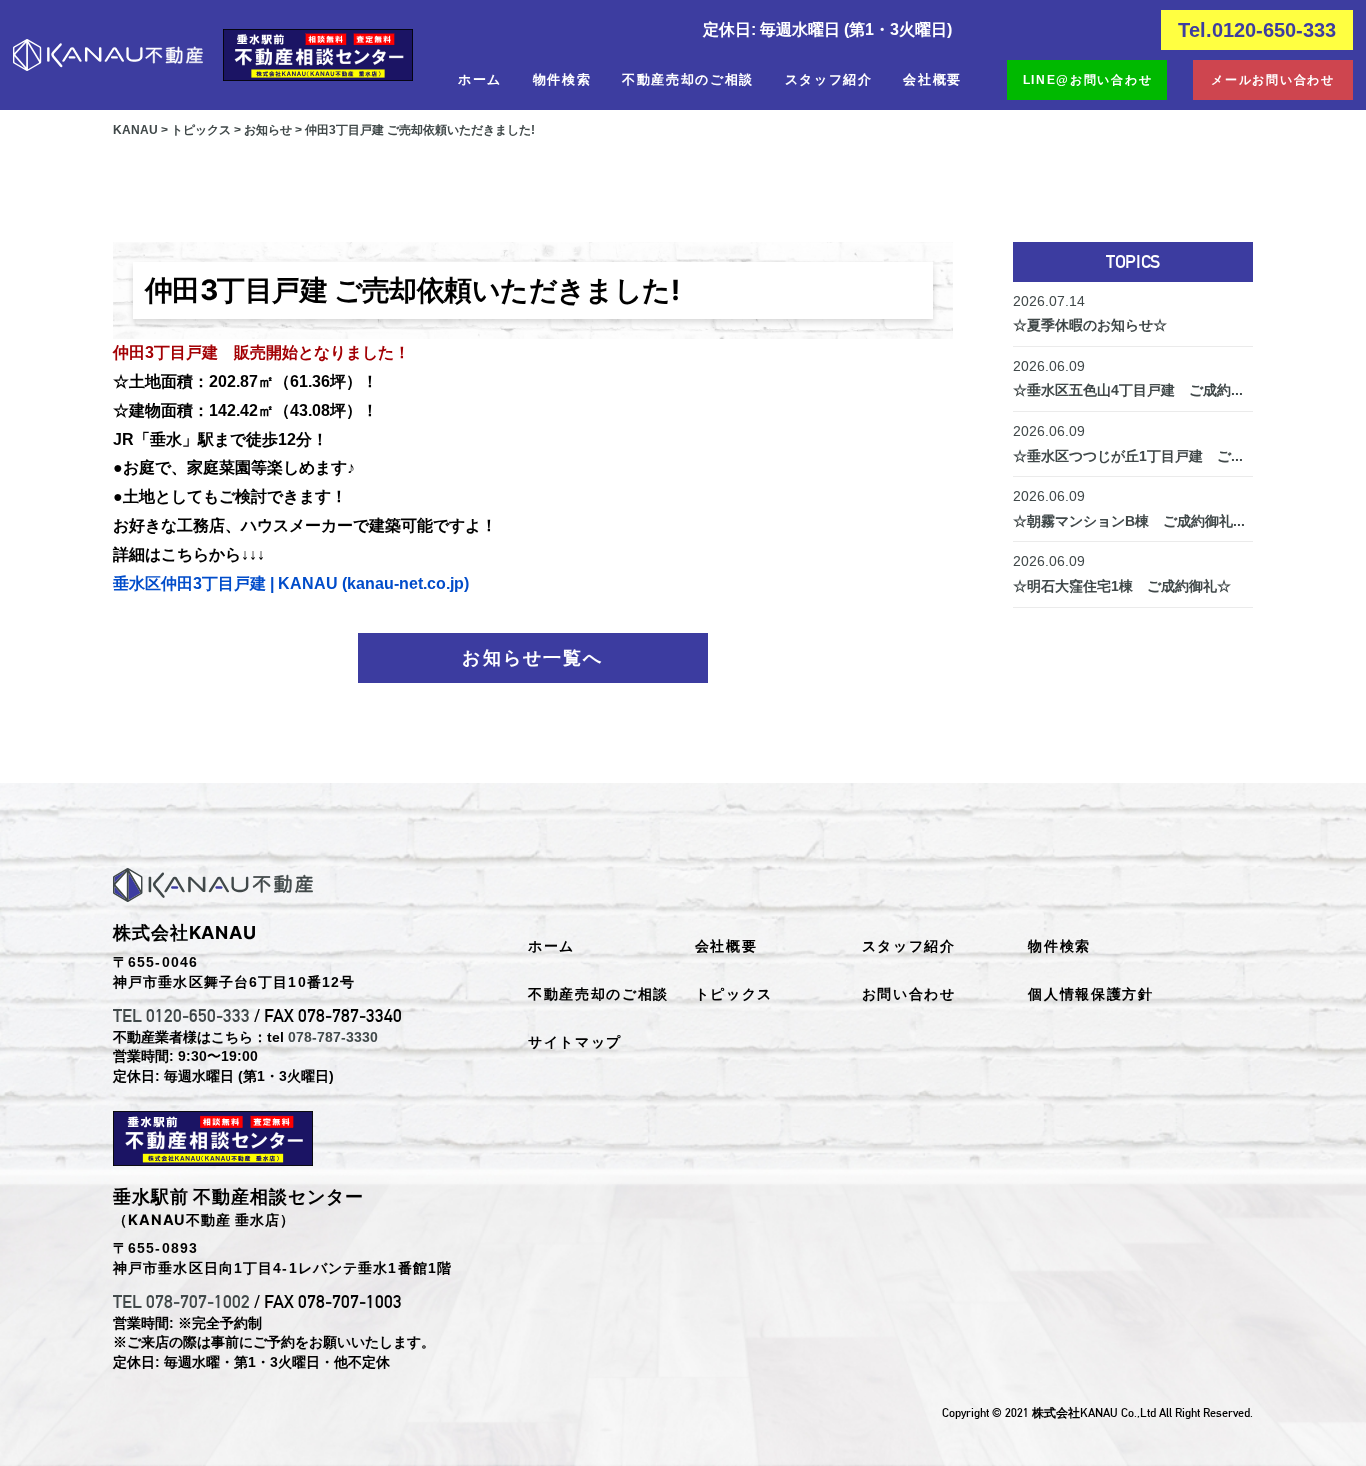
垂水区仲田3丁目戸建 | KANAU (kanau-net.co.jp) (291, 583)
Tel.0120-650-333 (1257, 30)
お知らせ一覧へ (532, 658)
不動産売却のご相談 (688, 79)
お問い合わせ (909, 994)
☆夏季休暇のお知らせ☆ (1090, 313)
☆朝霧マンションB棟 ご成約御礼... (1129, 508)
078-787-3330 (333, 1037)
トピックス (734, 994)
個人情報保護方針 (1090, 994)
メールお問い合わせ (1272, 80)
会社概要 (932, 79)
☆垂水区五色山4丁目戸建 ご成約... (1128, 378)
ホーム (480, 79)
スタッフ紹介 (829, 79)
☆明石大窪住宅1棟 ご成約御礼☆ (1122, 573)
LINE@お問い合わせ (1087, 80)
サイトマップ (575, 1042)
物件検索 (562, 79)
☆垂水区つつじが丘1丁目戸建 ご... (1128, 443)
